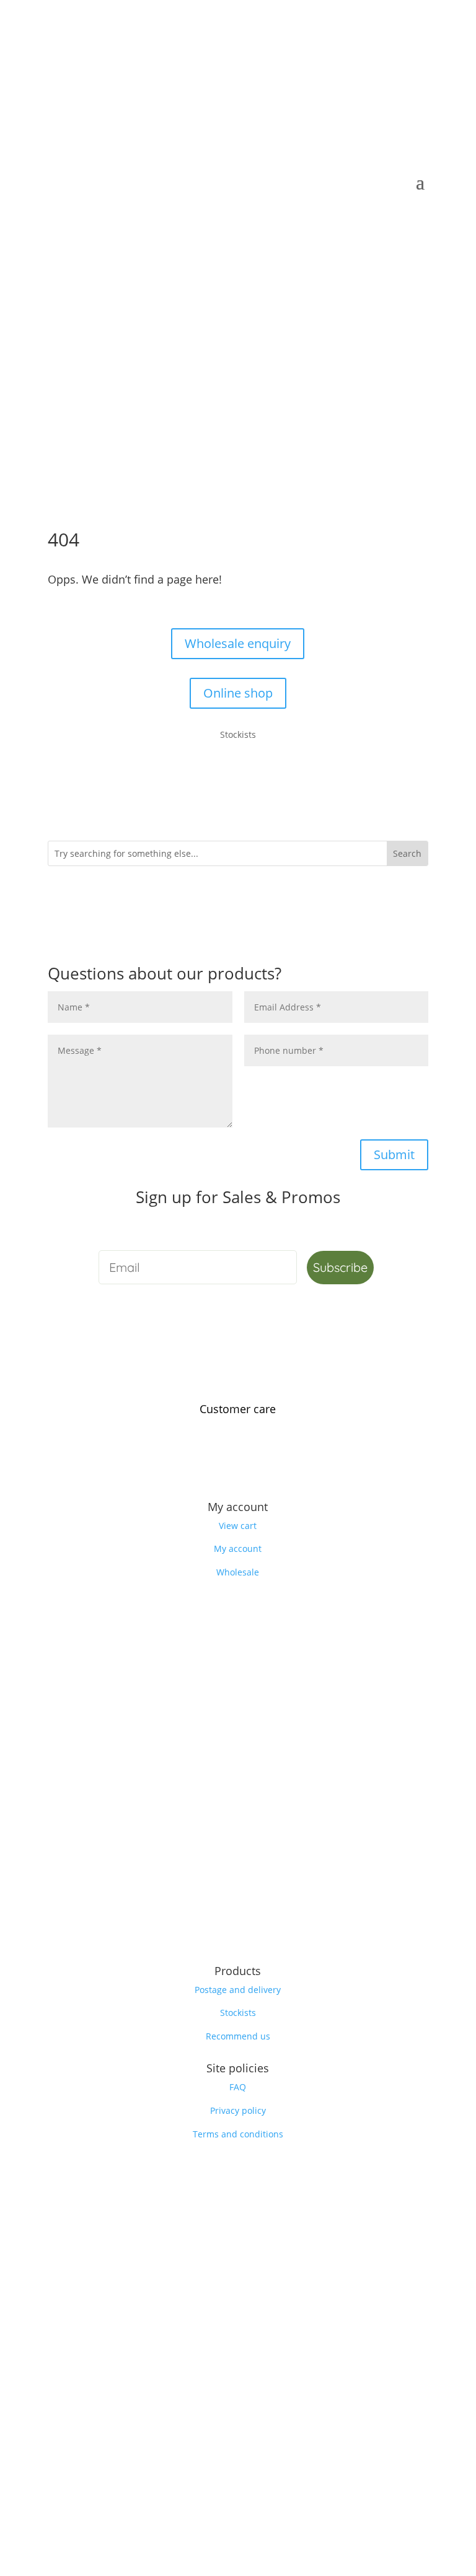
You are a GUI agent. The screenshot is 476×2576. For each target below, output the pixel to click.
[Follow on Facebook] (213, 1932)
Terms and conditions (238, 2134)
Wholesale (238, 1572)
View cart (238, 1526)
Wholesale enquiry (238, 643)
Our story (238, 1475)
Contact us (238, 1428)
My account (238, 1549)
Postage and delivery (238, 1990)
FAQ (238, 2087)
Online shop (238, 693)
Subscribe (340, 1267)
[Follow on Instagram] (238, 1932)
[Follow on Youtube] (263, 1932)
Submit (394, 1154)
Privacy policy (238, 2110)
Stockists (238, 2013)
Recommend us (238, 2036)
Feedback (238, 1451)
